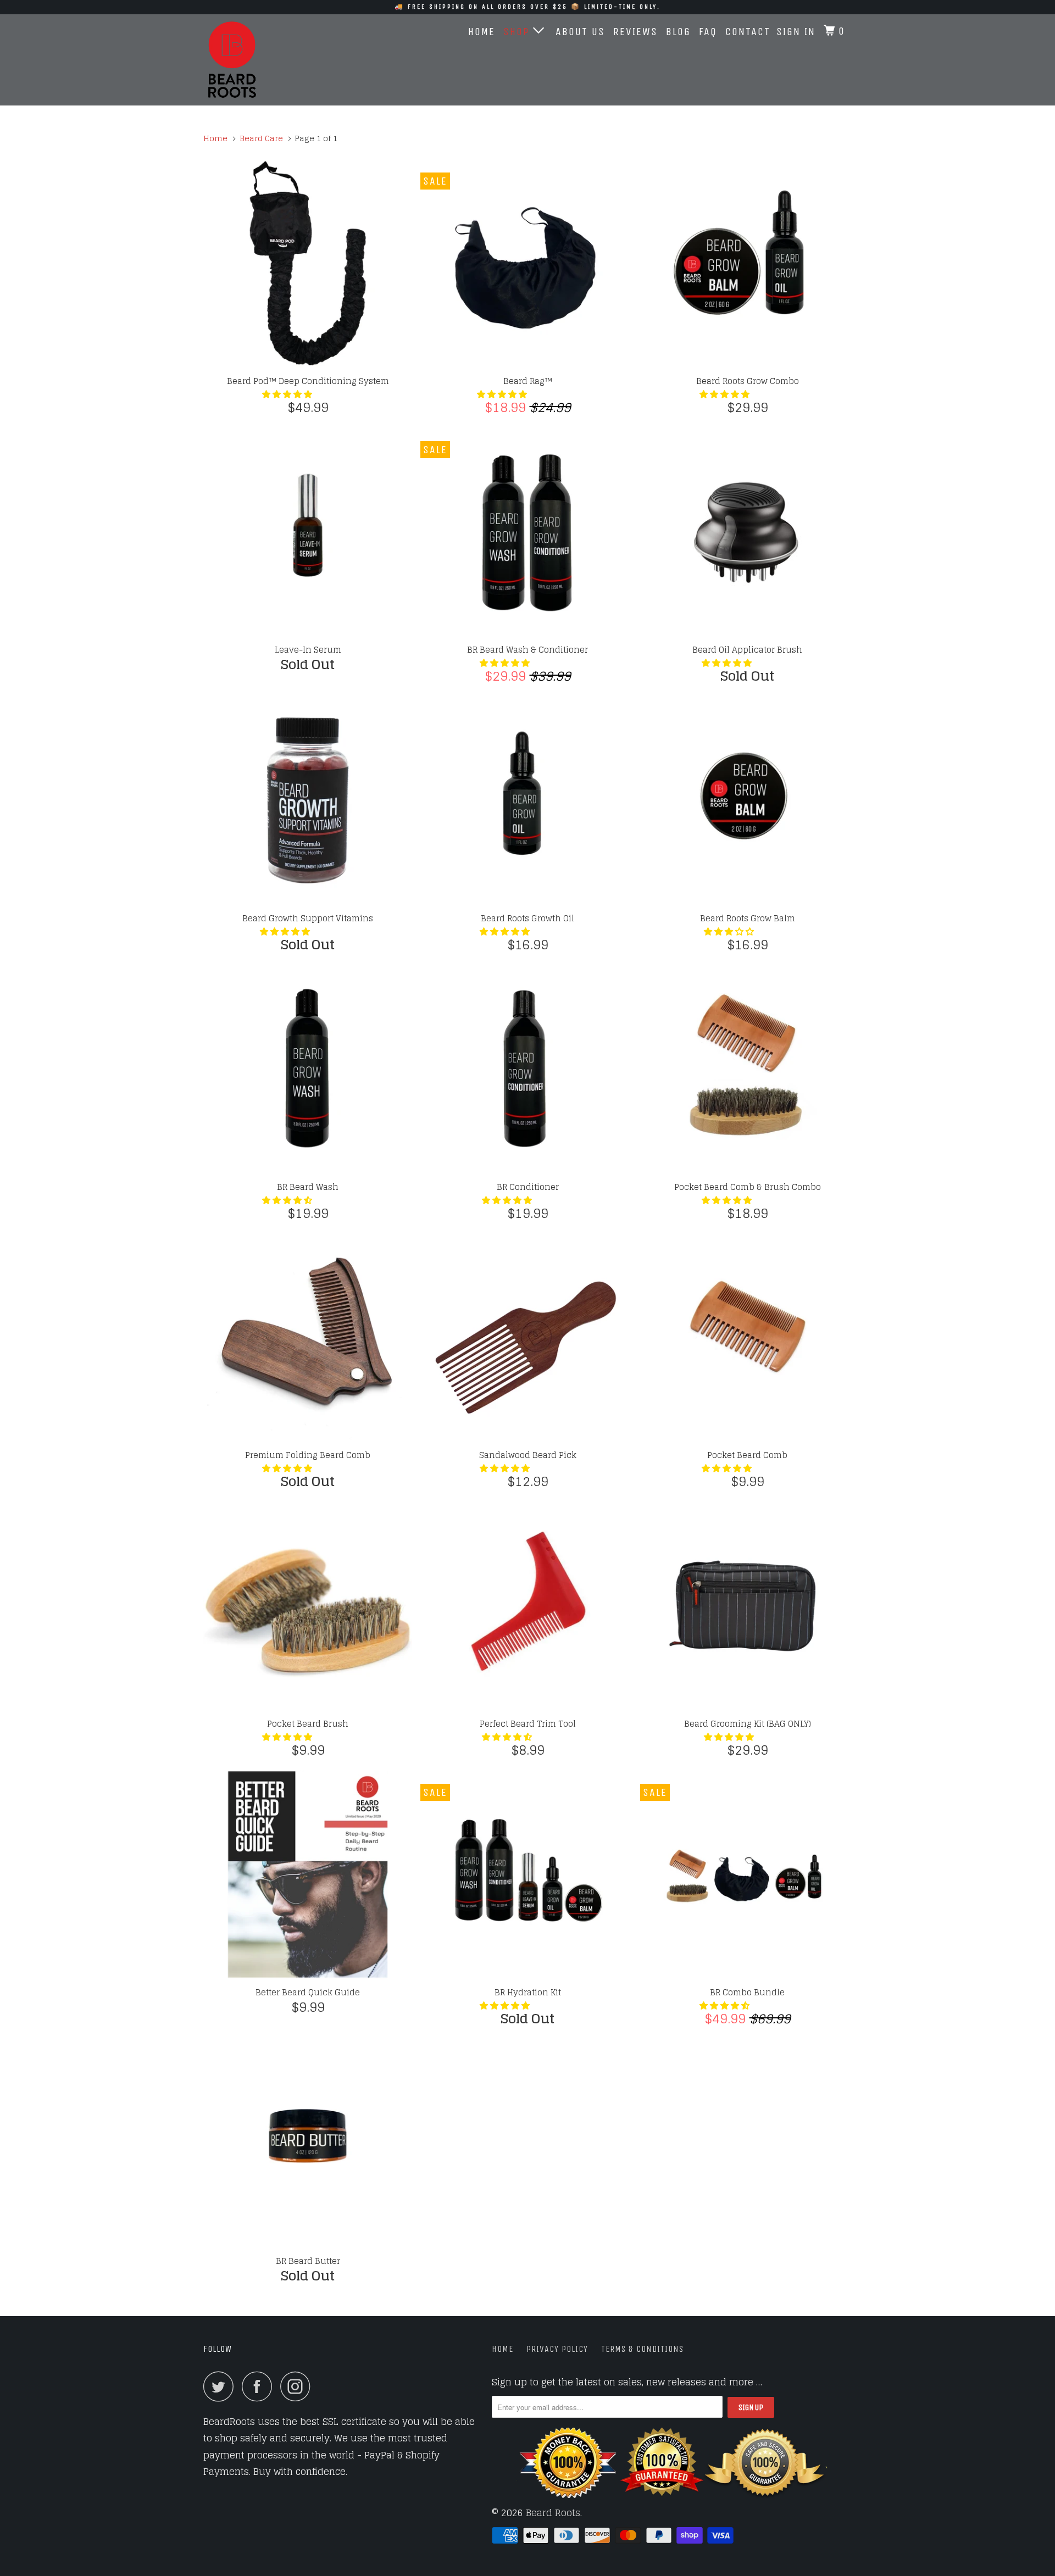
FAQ (708, 32)
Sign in (796, 32)
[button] (288, 394)
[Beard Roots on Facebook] (260, 2386)
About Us (580, 32)
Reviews (635, 32)
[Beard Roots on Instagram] (298, 2386)
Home (482, 32)
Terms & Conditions (642, 2349)
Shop (518, 32)
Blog (678, 32)
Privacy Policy (557, 2349)
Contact (748, 32)
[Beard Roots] (260, 60)
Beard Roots (553, 2513)
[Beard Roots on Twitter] (221, 2386)
